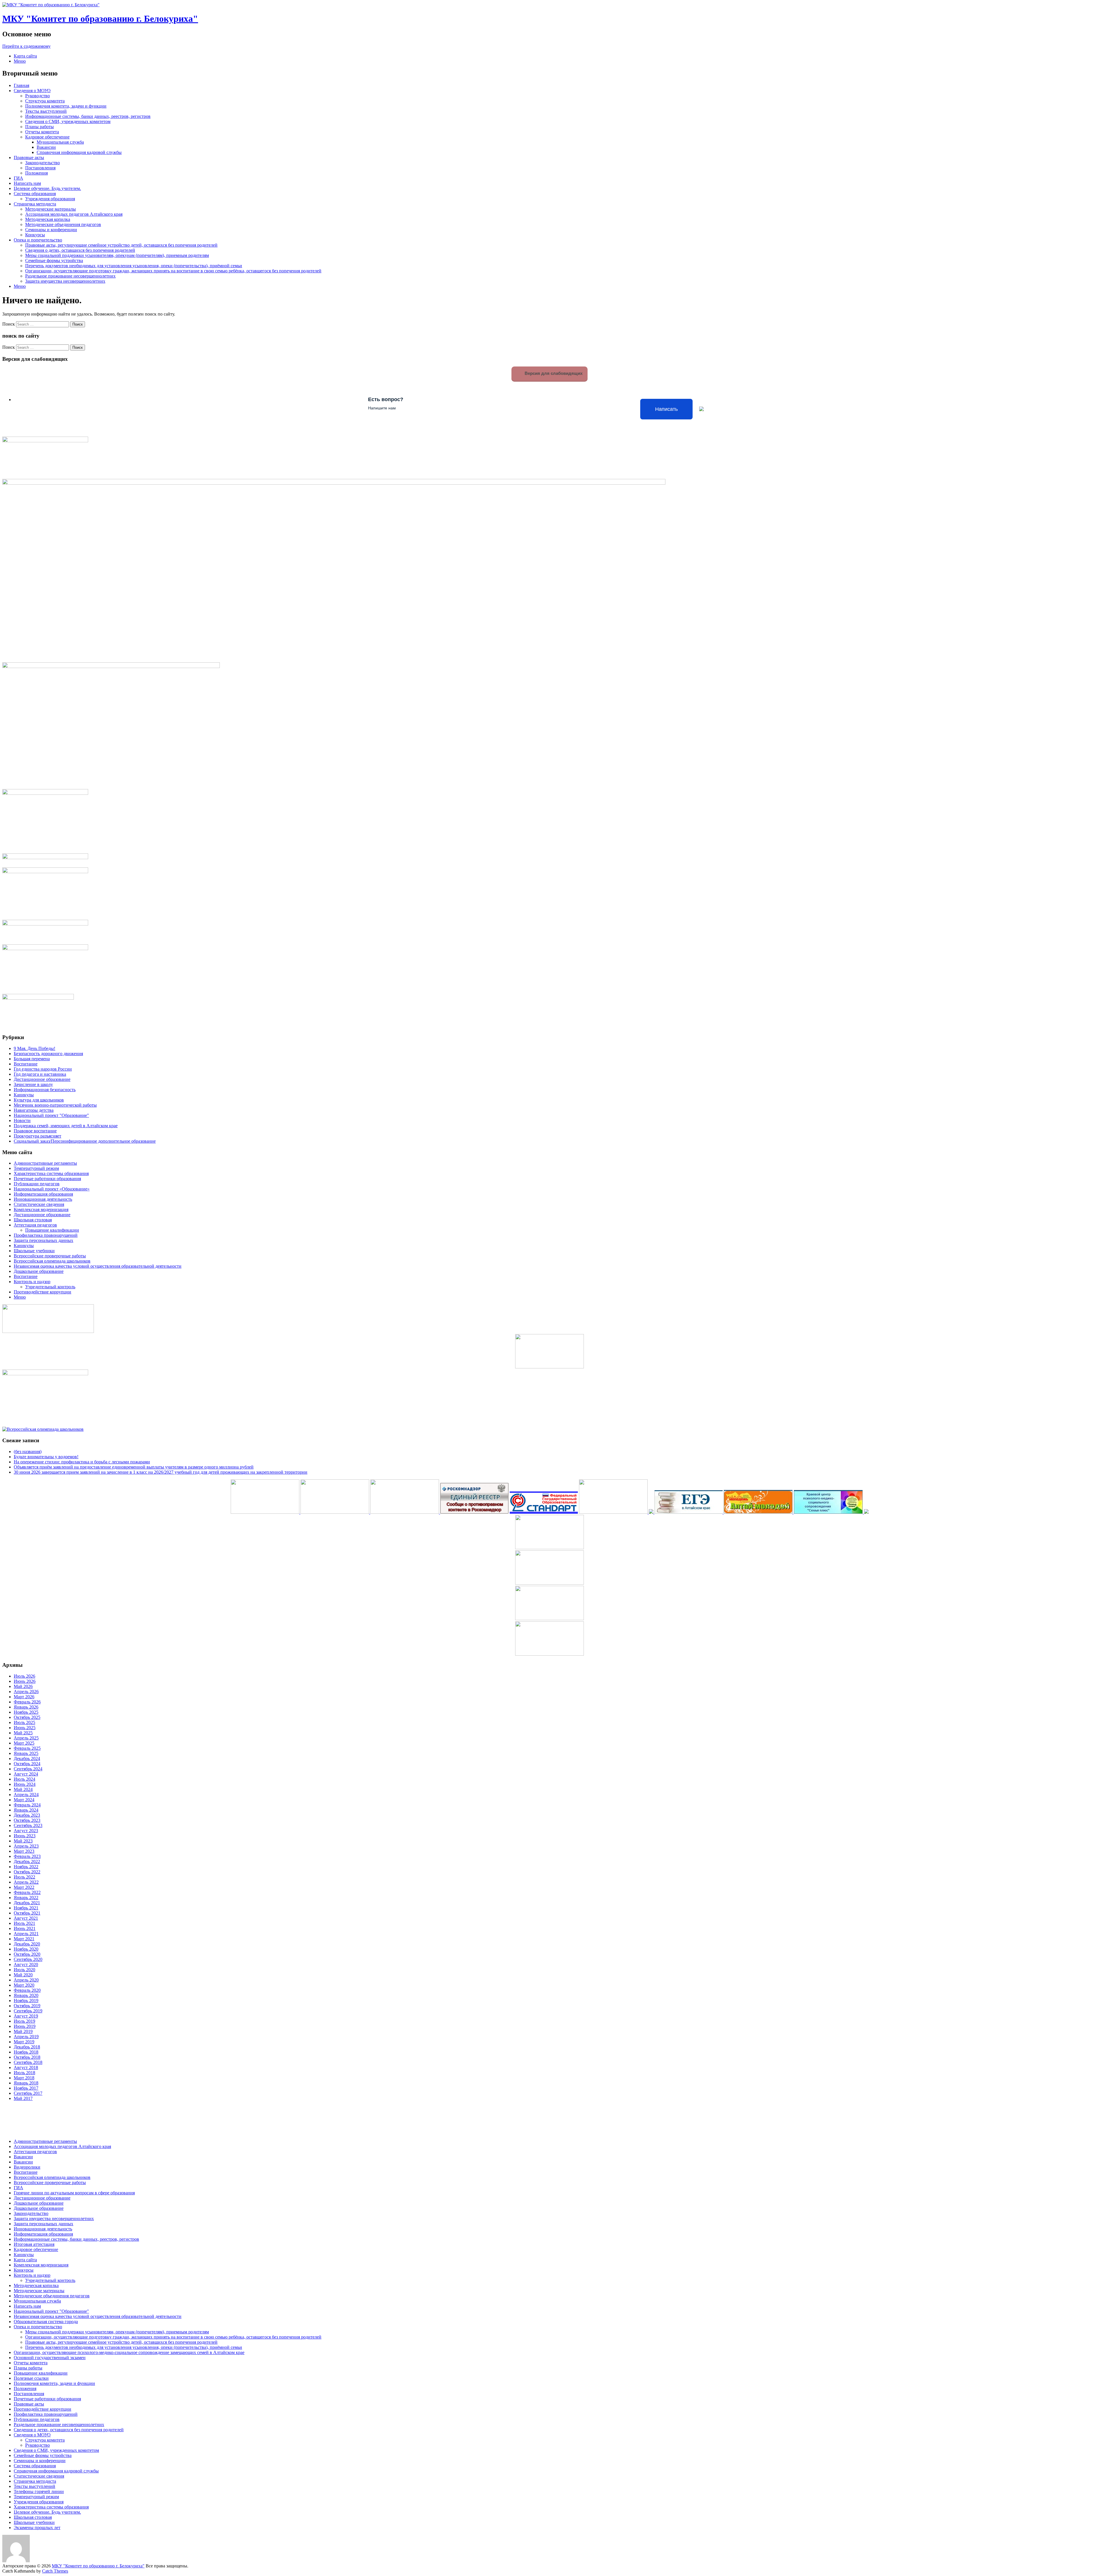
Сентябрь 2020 (28, 1959)
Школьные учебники (34, 1251)
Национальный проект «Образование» (52, 1189)
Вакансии (46, 147)
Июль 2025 (24, 1722)
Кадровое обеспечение (47, 137)
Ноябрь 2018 (26, 2052)
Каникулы (24, 1095)
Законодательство (43, 163)
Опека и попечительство (38, 240)
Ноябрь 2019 (26, 2001)
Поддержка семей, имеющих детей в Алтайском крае (66, 1126)
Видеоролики (27, 2167)
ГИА (18, 178)
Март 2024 (24, 1800)
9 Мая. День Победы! (34, 1048)
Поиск (9, 324)
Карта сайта (25, 56)
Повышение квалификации (52, 1230)
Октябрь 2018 (27, 2057)
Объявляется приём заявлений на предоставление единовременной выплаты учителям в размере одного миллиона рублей (134, 1467)
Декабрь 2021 (27, 1903)
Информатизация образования (43, 1194)
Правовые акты (29, 157)
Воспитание (26, 1064)
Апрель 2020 (26, 1980)
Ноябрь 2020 (26, 1949)
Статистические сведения (39, 1204)
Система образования (35, 194)
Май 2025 (23, 1733)
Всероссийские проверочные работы (50, 1256)
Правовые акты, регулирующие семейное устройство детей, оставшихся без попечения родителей (121, 245)
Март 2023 (24, 1851)
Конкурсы (35, 235)
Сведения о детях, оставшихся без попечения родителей (80, 250)
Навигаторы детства (34, 1110)
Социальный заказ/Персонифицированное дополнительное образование (85, 1141)
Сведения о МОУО (32, 91)
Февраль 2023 (27, 1856)
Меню (20, 61)
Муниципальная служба (60, 142)
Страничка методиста (35, 204)
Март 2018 (24, 2078)
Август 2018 (26, 2067)
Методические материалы (51, 209)
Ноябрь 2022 (26, 1867)
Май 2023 (23, 1841)
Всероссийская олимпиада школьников (52, 1261)
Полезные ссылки (31, 2378)
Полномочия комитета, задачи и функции (66, 106)
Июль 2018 (24, 2073)
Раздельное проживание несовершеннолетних (70, 276)
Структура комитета (45, 101)
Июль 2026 (24, 1676)
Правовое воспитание (35, 1131)
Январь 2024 (26, 1810)
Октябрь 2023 (27, 1820)
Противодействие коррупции (43, 1292)
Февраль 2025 (27, 1748)
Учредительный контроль (50, 1287)
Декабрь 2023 (27, 1815)
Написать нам (27, 183)
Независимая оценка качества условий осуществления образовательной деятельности (98, 1266)
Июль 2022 (24, 1877)
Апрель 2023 (26, 1846)
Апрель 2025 (26, 1738)
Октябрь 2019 (27, 2006)
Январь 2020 (26, 1995)
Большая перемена (32, 1059)
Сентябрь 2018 (28, 2062)
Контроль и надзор (32, 1282)
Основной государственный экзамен (50, 2358)
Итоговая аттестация (34, 2244)
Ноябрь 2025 (26, 1712)
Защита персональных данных (44, 1240)
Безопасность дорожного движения (48, 1054)
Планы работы (39, 127)
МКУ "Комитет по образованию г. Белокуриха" (100, 19)
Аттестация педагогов (35, 1225)
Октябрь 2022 (27, 1872)
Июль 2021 (24, 1923)
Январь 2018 (26, 2083)
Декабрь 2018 (27, 2047)
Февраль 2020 (27, 1990)
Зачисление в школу (33, 1084)
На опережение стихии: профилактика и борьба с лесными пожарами (82, 1462)
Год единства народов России (43, 1069)
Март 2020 (24, 1985)
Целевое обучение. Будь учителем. (47, 188)
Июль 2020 (24, 1970)
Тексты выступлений (46, 111)
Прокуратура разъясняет (37, 1136)
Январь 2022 (26, 1898)
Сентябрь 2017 (28, 2093)
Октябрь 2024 (27, 1764)
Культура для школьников (39, 1100)
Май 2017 (23, 2098)
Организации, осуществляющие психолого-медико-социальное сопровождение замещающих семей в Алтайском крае (129, 2352)
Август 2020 (26, 1964)
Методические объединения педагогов (63, 224)
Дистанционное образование (42, 1079)
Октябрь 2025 (27, 1717)
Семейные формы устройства (54, 260)
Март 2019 (24, 2042)
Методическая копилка (48, 219)
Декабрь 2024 (27, 1758)
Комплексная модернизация (41, 1209)
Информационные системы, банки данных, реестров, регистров (88, 116)
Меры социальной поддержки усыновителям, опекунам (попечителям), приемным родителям (117, 255)
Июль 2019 (24, 2021)
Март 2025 (24, 1743)
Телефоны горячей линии (39, 2491)
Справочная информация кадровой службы (79, 152)
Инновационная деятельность (43, 1199)
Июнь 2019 (25, 2026)
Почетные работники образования (47, 1179)
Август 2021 (26, 1918)
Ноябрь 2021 (26, 1908)
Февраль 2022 (27, 1892)
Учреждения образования (50, 199)
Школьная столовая (33, 1220)
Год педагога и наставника (40, 1074)
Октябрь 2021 (27, 1913)
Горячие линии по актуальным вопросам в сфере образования (74, 2193)
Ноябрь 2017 (26, 2088)
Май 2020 (23, 1975)
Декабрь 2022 (27, 1861)
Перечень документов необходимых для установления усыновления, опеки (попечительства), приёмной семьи (134, 266)
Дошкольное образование (39, 1271)
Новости (22, 1120)
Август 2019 (26, 2016)
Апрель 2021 (26, 1934)
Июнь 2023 (25, 1836)
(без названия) (28, 1452)
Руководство (37, 96)
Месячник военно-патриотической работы (55, 1105)
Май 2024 (23, 1789)
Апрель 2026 (26, 1692)
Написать (666, 409)
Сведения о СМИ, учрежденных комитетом (68, 121)
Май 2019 (23, 2031)
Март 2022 (24, 1887)
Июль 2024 (24, 1779)
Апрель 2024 (26, 1795)
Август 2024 (26, 1774)
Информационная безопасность (45, 1090)
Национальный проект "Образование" (51, 1115)
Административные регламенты (45, 1163)
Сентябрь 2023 (28, 1825)
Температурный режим (36, 1168)
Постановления (40, 168)
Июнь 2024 (25, 1784)
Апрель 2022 (26, 1882)
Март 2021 (24, 1939)
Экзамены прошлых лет (37, 2528)
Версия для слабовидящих (553, 373)
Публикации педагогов (37, 1184)
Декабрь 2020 (27, 1944)
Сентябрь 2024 (28, 1769)
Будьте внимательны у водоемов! (46, 1457)
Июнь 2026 (25, 1681)
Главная (21, 85)
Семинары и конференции (51, 230)
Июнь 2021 (25, 1928)
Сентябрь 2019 (28, 2011)
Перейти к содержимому (26, 46)
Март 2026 (24, 1697)
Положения (36, 173)
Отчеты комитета (42, 132)
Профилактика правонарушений (46, 1235)
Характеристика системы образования (51, 1173)
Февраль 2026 (27, 1702)
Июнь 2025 (25, 1728)
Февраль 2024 (27, 1805)
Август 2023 (26, 1831)
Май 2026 (23, 1686)
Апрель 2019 (26, 2037)
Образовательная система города (46, 2322)
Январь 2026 (26, 1707)
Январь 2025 (26, 1753)
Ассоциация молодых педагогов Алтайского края (74, 214)
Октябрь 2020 (27, 1954)
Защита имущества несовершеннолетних (65, 281)
